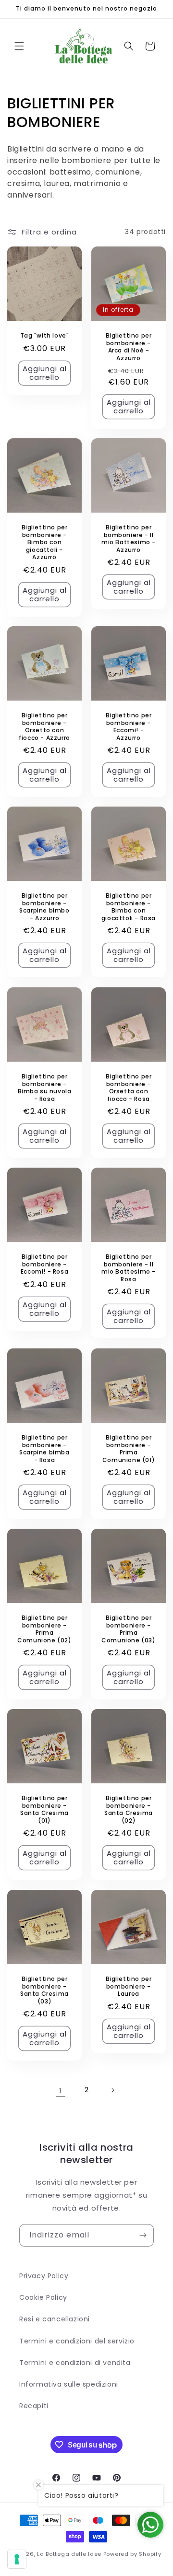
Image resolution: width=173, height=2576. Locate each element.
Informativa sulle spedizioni (69, 2384)
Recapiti (34, 2406)
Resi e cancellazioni (55, 2319)
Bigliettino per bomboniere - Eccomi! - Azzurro (129, 726)
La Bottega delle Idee (69, 2554)
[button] (19, 46)
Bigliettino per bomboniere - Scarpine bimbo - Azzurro (44, 907)
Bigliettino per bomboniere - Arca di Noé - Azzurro (129, 347)
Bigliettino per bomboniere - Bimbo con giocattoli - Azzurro (45, 542)
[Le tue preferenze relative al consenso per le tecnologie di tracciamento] (17, 2559)
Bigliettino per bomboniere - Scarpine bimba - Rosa (44, 1449)
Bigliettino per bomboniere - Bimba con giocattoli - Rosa (129, 907)
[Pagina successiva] (112, 2090)
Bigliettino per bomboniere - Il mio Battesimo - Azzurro (129, 539)
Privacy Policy (44, 2276)
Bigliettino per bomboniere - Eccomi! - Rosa (44, 1264)
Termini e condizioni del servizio (77, 2341)
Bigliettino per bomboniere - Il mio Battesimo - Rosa (129, 1268)
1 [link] (61, 2090)
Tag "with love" (45, 336)
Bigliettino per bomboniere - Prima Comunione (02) (44, 1629)
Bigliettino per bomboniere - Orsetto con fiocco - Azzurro (44, 726)
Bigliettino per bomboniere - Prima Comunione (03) (128, 1629)
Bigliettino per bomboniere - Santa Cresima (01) (44, 1809)
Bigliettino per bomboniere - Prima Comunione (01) (129, 1449)
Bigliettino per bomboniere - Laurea (129, 1986)
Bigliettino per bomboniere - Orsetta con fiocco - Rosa (129, 1088)
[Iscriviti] (143, 2235)
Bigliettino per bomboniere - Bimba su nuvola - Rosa (45, 1088)
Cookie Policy (43, 2297)
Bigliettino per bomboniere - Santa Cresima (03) (44, 1990)
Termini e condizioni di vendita (75, 2363)
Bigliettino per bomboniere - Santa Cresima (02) (129, 1809)
